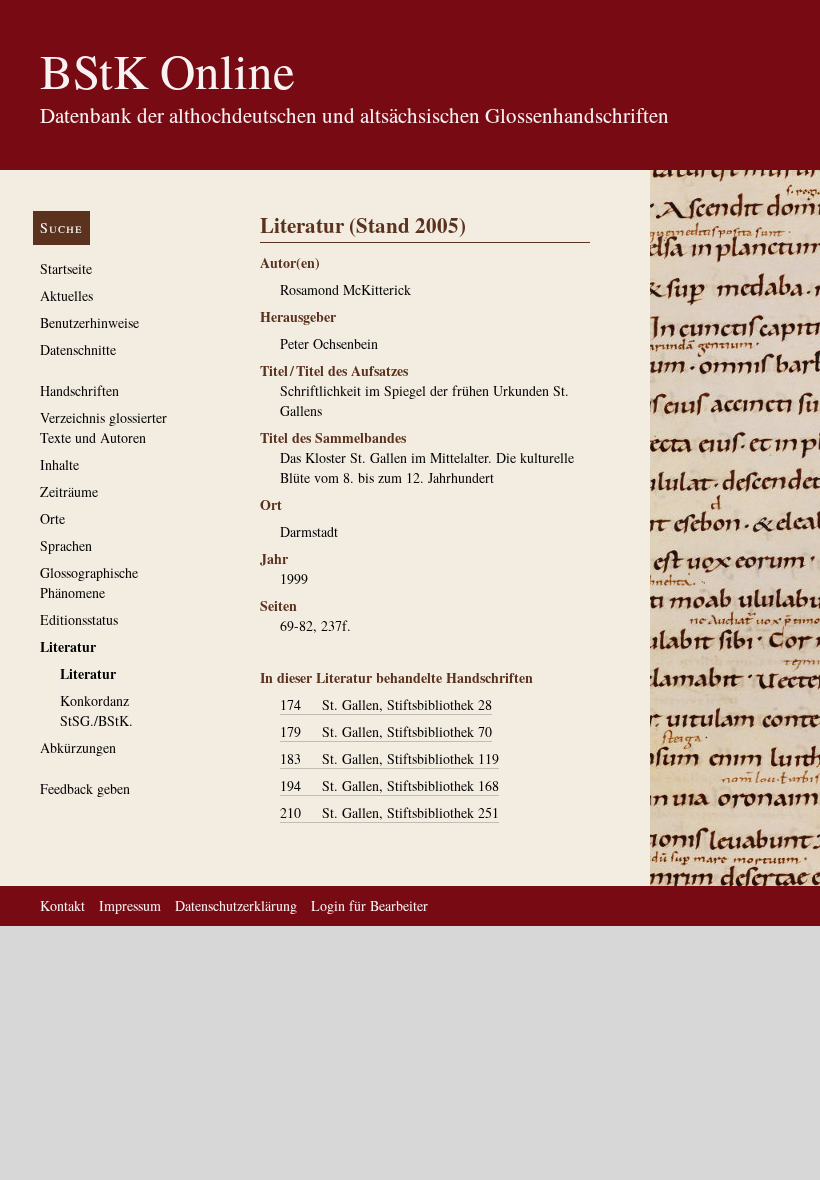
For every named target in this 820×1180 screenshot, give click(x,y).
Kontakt (62, 905)
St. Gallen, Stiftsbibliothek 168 (389, 785)
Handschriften (79, 390)
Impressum (130, 905)
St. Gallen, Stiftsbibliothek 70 (386, 731)
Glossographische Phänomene (89, 582)
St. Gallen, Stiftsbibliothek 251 (389, 812)
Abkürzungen (78, 747)
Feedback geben (85, 788)
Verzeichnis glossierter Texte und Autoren (103, 427)
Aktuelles (66, 295)
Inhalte (59, 464)
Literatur (68, 646)
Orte (52, 518)
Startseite (66, 268)
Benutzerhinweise (89, 322)
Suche (61, 227)
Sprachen (66, 545)
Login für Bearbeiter (369, 905)
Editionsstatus (79, 619)
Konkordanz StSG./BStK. (96, 710)
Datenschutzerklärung (236, 905)
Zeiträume (69, 491)
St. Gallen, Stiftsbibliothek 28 (386, 704)
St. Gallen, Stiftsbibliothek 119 (389, 758)
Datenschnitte (78, 349)
